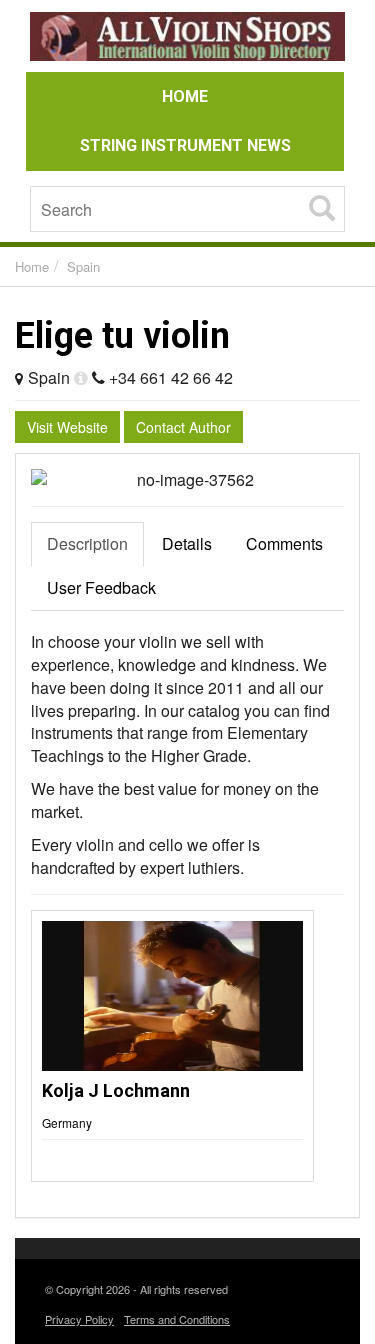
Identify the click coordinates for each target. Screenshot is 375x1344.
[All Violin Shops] (187, 39)
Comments (284, 543)
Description (87, 543)
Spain (83, 266)
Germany (67, 1122)
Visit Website (67, 427)
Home (32, 266)
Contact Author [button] (183, 427)
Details (187, 543)
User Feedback (101, 587)
